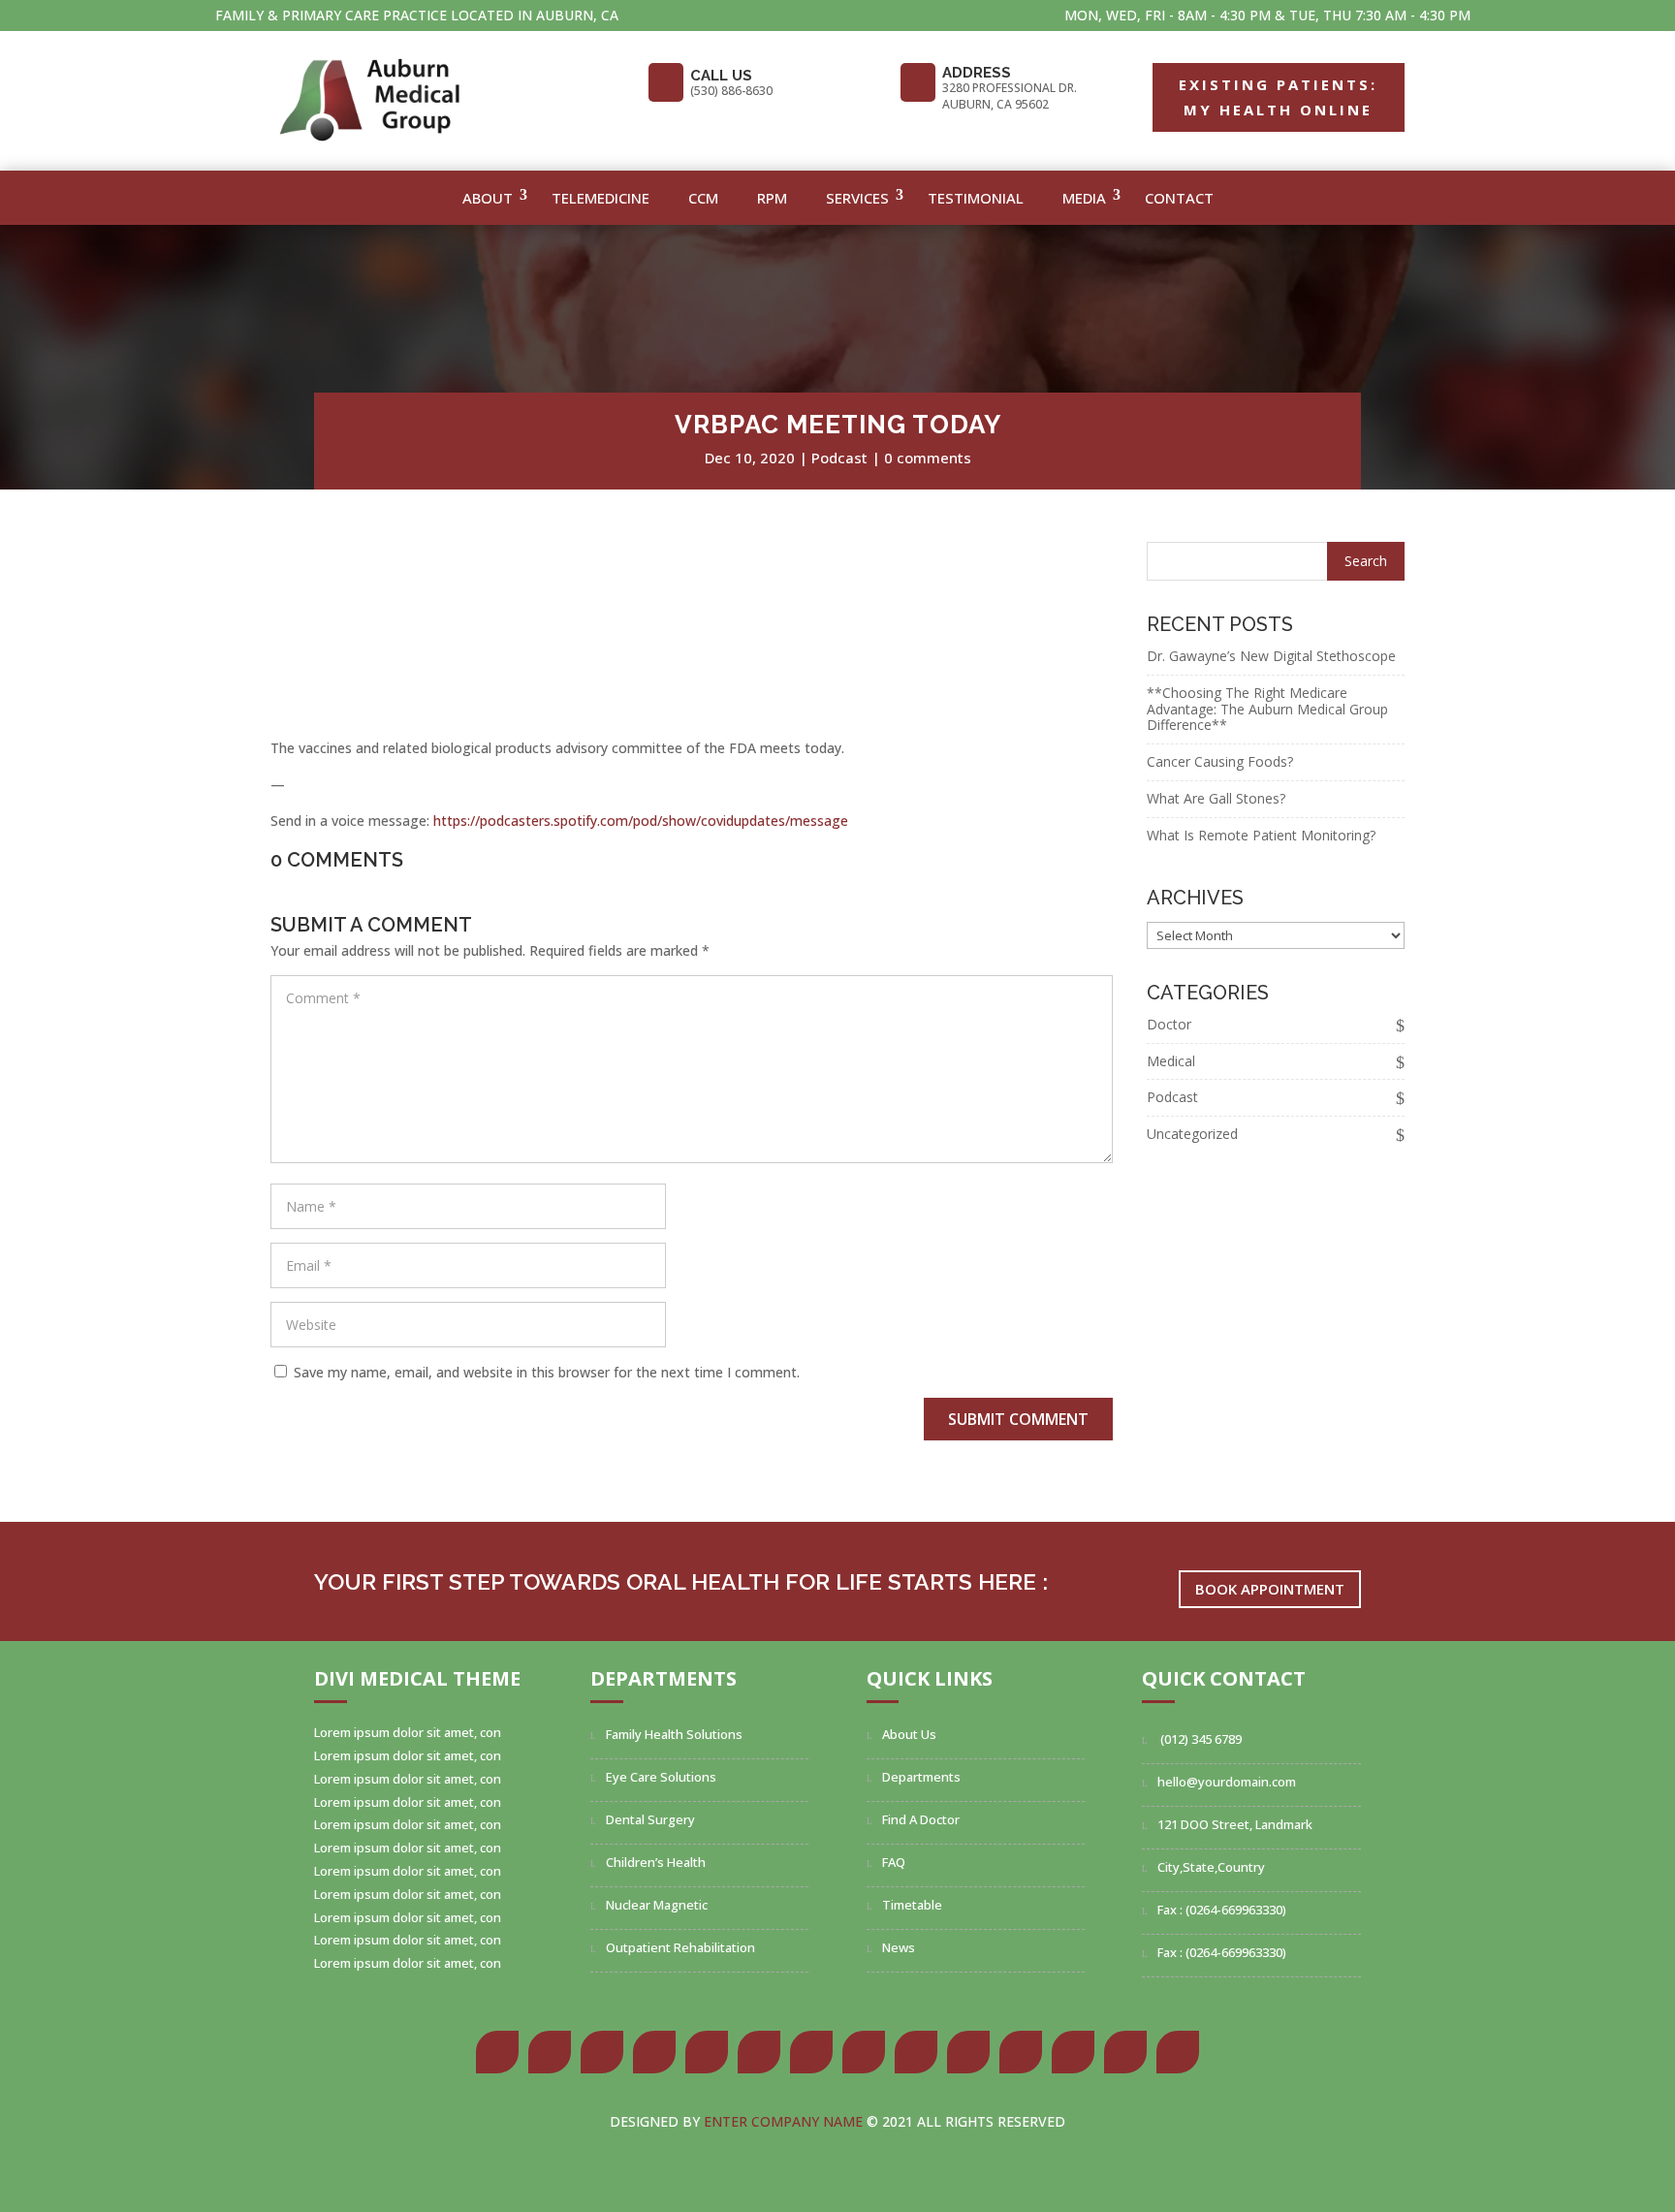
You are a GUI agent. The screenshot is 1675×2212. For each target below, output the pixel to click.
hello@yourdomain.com (1227, 1782)
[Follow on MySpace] (968, 2052)
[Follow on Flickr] (916, 2052)
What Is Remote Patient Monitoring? (1261, 835)
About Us (909, 1734)
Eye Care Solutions (661, 1777)
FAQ (894, 1862)
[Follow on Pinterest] (654, 2052)
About (488, 198)
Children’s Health (656, 1862)
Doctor (1169, 1024)
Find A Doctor (921, 1819)
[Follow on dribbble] (1021, 2052)
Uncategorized (1192, 1134)
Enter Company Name (785, 2121)
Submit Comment (1018, 1419)
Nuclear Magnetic (657, 1905)
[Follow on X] (550, 2052)
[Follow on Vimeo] (1125, 2052)
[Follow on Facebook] (497, 2052)
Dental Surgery (650, 1819)
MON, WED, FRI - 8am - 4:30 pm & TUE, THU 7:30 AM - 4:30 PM (1267, 15)
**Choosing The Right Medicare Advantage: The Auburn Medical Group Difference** (1267, 709)
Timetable (912, 1905)
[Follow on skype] (864, 2052)
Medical (1171, 1061)
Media (1084, 198)
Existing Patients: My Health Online (1278, 97)
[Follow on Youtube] (1073, 2052)
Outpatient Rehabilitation (680, 1947)
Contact (1179, 198)
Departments (921, 1777)
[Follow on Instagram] (811, 2052)
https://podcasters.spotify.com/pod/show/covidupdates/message (641, 821)
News (899, 1947)
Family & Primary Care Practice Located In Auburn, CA (417, 15)
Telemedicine (600, 198)
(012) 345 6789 (1200, 1739)
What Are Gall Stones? (1216, 798)
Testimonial (976, 198)
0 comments (928, 458)
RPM (772, 198)
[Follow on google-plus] (602, 2052)
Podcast (839, 458)
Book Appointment (1270, 1589)
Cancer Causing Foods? (1220, 761)
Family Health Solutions (674, 1734)
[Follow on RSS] (1178, 2052)
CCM (703, 198)
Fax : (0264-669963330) (1222, 1910)
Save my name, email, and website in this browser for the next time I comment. (547, 1372)
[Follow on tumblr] (759, 2052)
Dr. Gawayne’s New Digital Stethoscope (1271, 656)
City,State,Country (1211, 1867)
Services (857, 198)
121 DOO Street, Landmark (1235, 1824)
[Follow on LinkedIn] (707, 2052)
